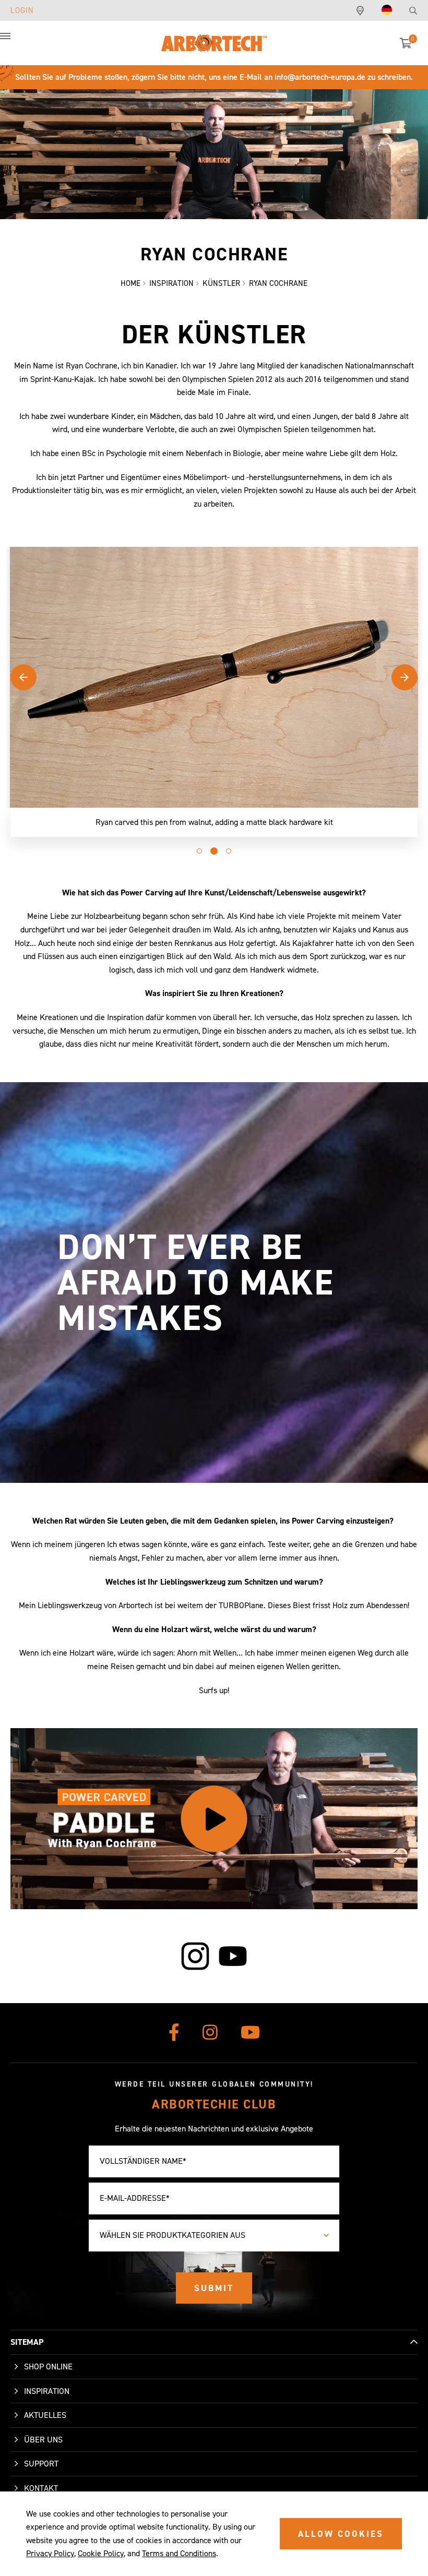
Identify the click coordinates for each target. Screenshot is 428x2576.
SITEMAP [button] (27, 2342)
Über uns (43, 2440)
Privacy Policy (50, 2553)
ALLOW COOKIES (341, 2534)
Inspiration (47, 2391)
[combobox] (214, 2236)
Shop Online (48, 2367)
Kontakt (41, 2488)
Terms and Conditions (179, 2553)
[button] (16, 42)
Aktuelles (45, 2415)
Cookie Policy (101, 2553)
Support (41, 2464)
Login (22, 10)
